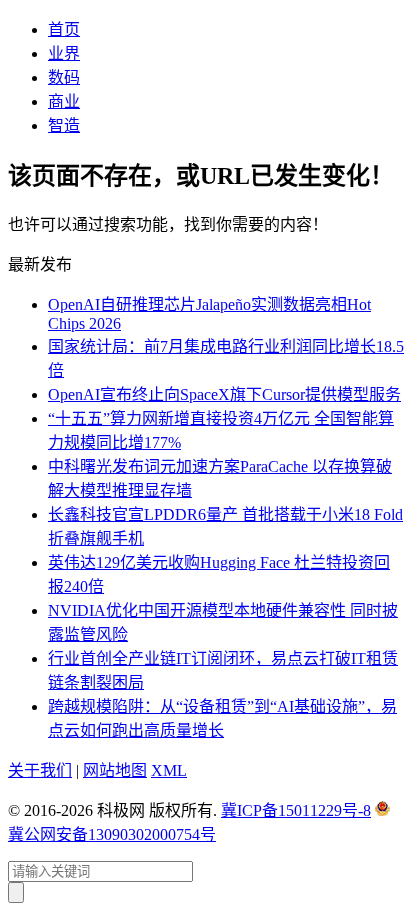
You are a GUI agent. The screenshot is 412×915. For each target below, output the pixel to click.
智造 (64, 125)
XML (169, 770)
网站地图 (115, 770)
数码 (64, 77)
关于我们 (40, 770)
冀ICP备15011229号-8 (296, 810)
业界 (64, 53)
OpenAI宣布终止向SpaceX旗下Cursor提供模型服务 (224, 394)
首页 (64, 29)
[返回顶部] (16, 892)
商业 (64, 101)
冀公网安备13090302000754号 (112, 834)
